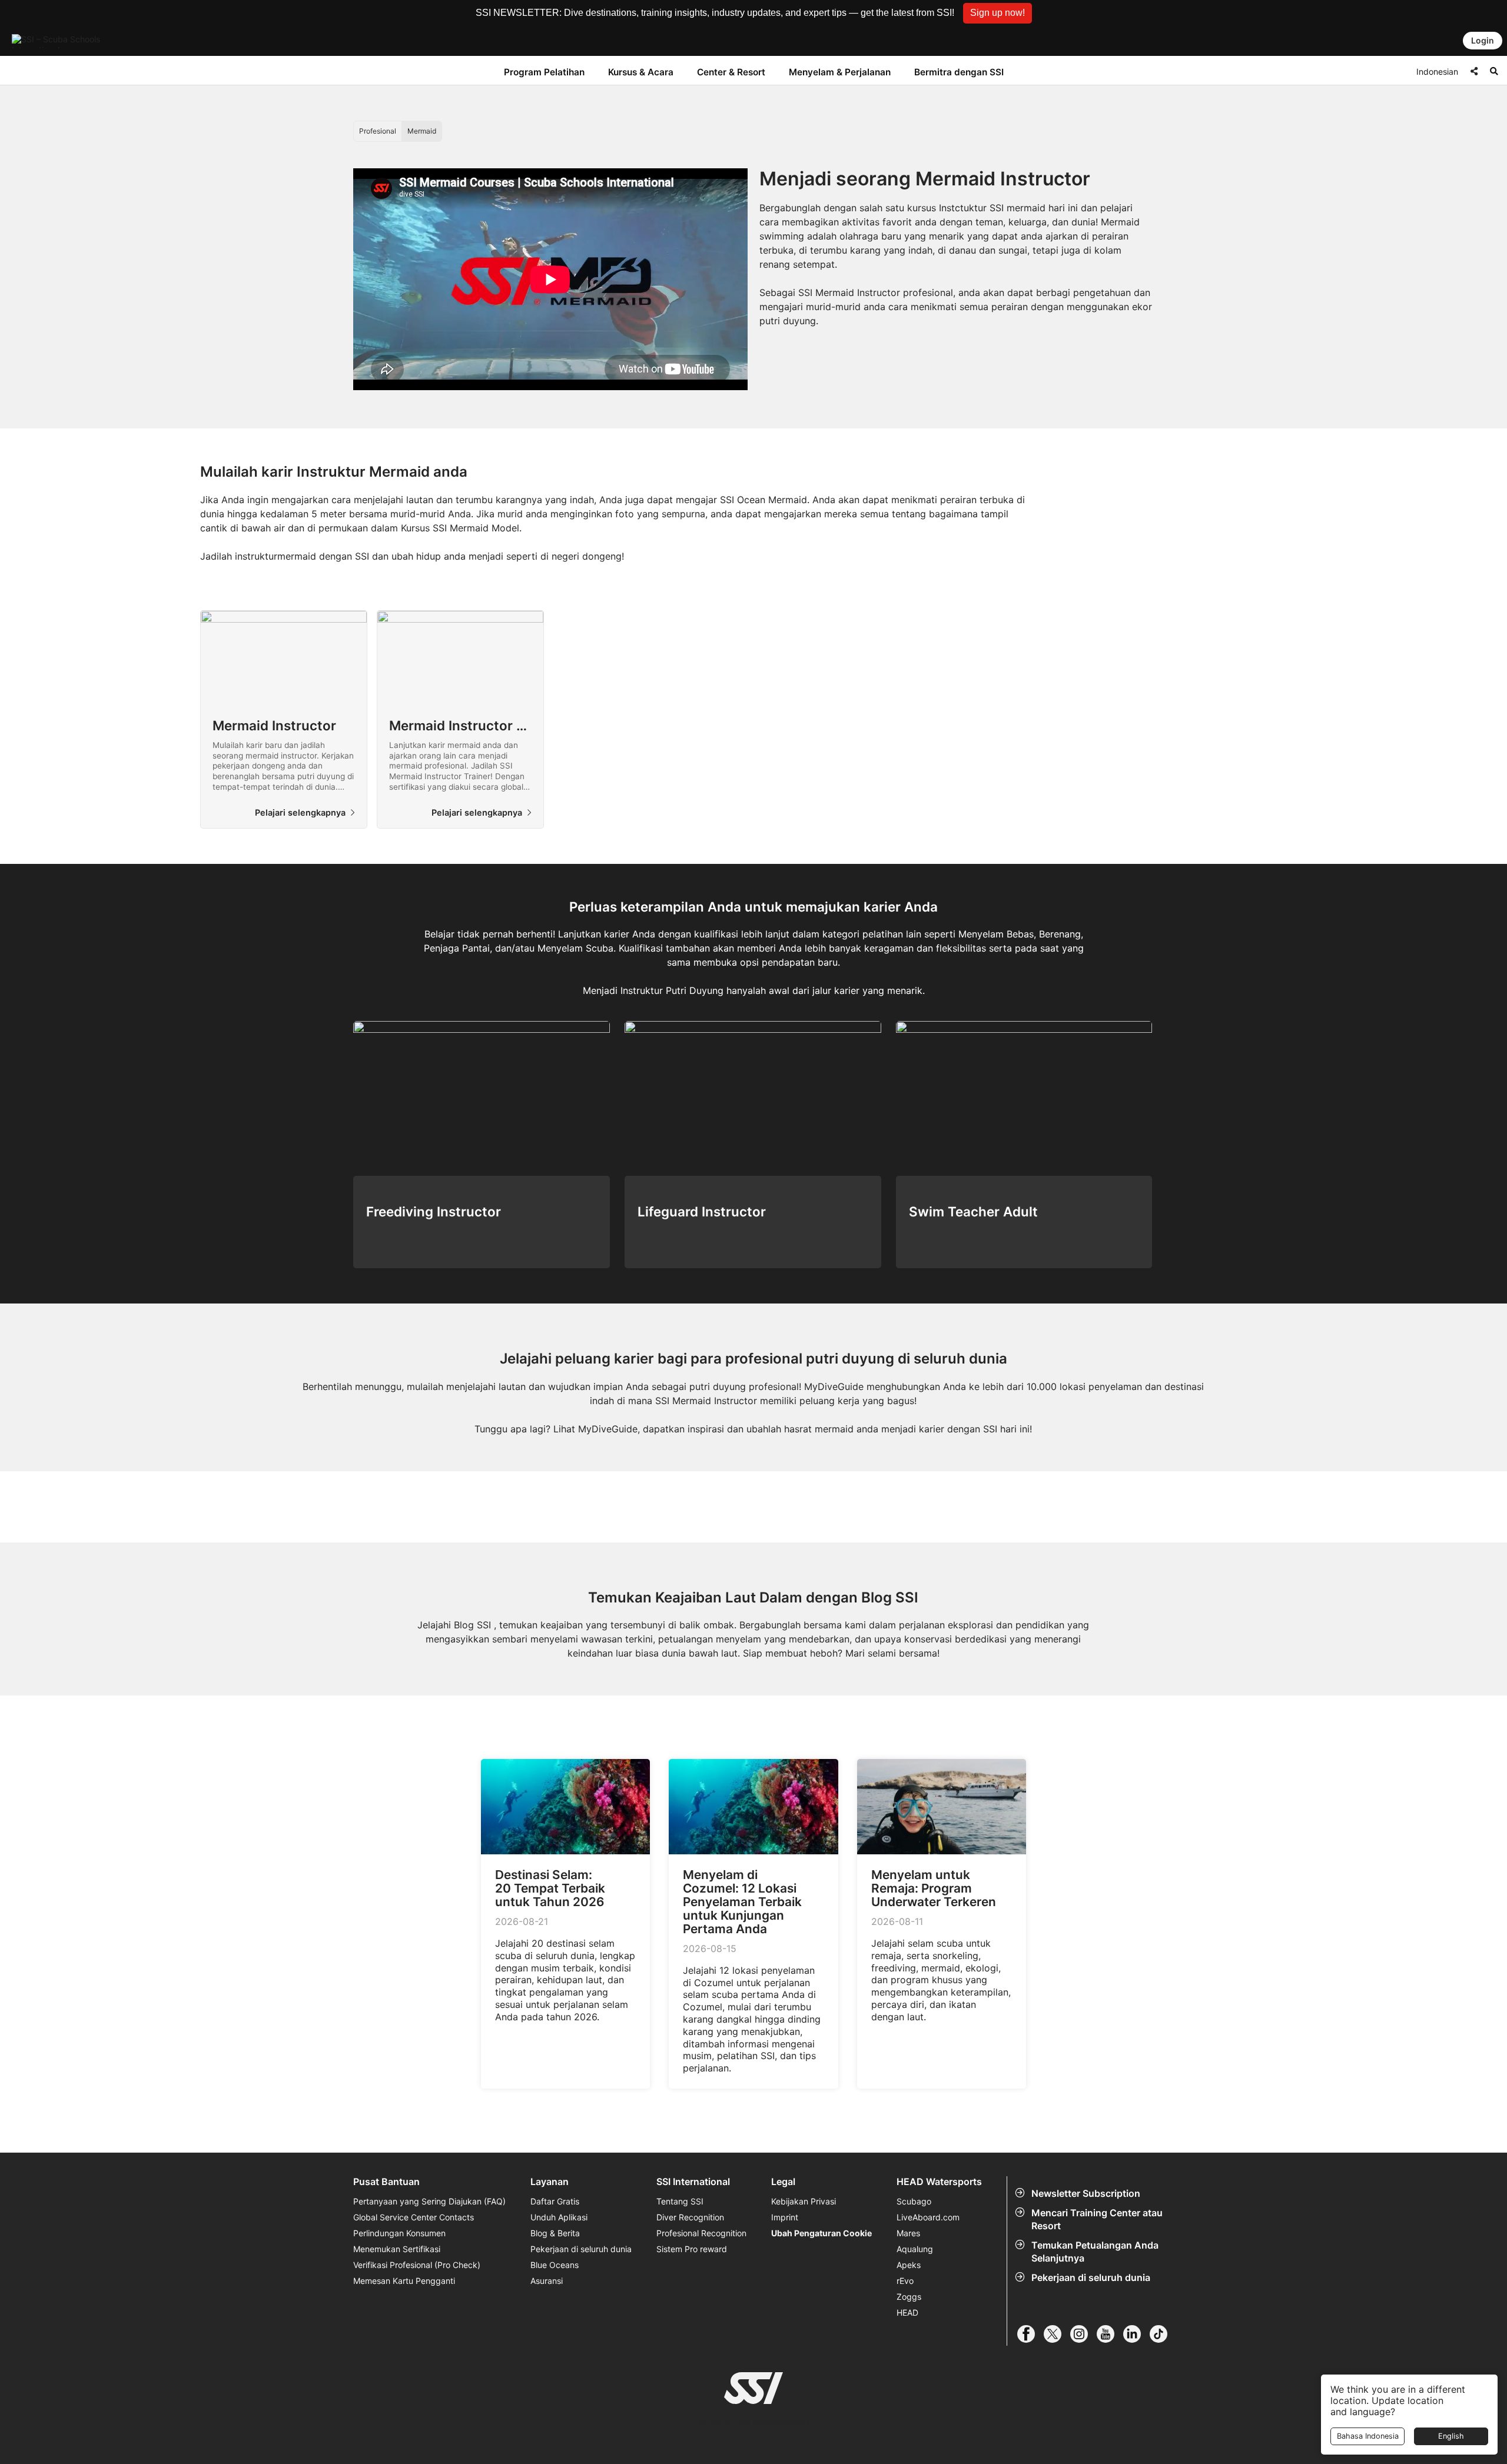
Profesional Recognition (701, 2233)
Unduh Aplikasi (559, 2217)
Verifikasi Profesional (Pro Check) (417, 2265)
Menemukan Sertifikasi (397, 2249)
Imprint (785, 2217)
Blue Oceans (555, 2265)
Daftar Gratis (555, 2201)
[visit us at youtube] (1110, 2334)
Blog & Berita (555, 2233)
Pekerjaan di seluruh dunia (1091, 2277)
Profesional (378, 131)
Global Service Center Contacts (414, 2217)
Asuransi (547, 2281)
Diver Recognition (690, 2217)
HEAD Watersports (939, 2182)
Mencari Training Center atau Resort (1097, 2219)
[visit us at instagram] (1083, 2334)
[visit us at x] (1057, 2334)
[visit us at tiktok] (1163, 2334)
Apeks (909, 2265)
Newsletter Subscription (1086, 2193)
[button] (998, 13)
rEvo (905, 2281)
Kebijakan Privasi (804, 2201)
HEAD (907, 2312)
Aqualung (915, 2249)
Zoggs (909, 2297)
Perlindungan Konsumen (399, 2233)
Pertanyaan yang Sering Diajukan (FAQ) (429, 2201)
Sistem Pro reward (692, 2249)
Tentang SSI (680, 2201)
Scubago (914, 2201)
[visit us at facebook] (1030, 2334)
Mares (908, 2233)
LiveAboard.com (928, 2217)
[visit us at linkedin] (1136, 2334)
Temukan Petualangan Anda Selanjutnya (1095, 2252)
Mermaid (422, 131)
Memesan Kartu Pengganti (404, 2281)
